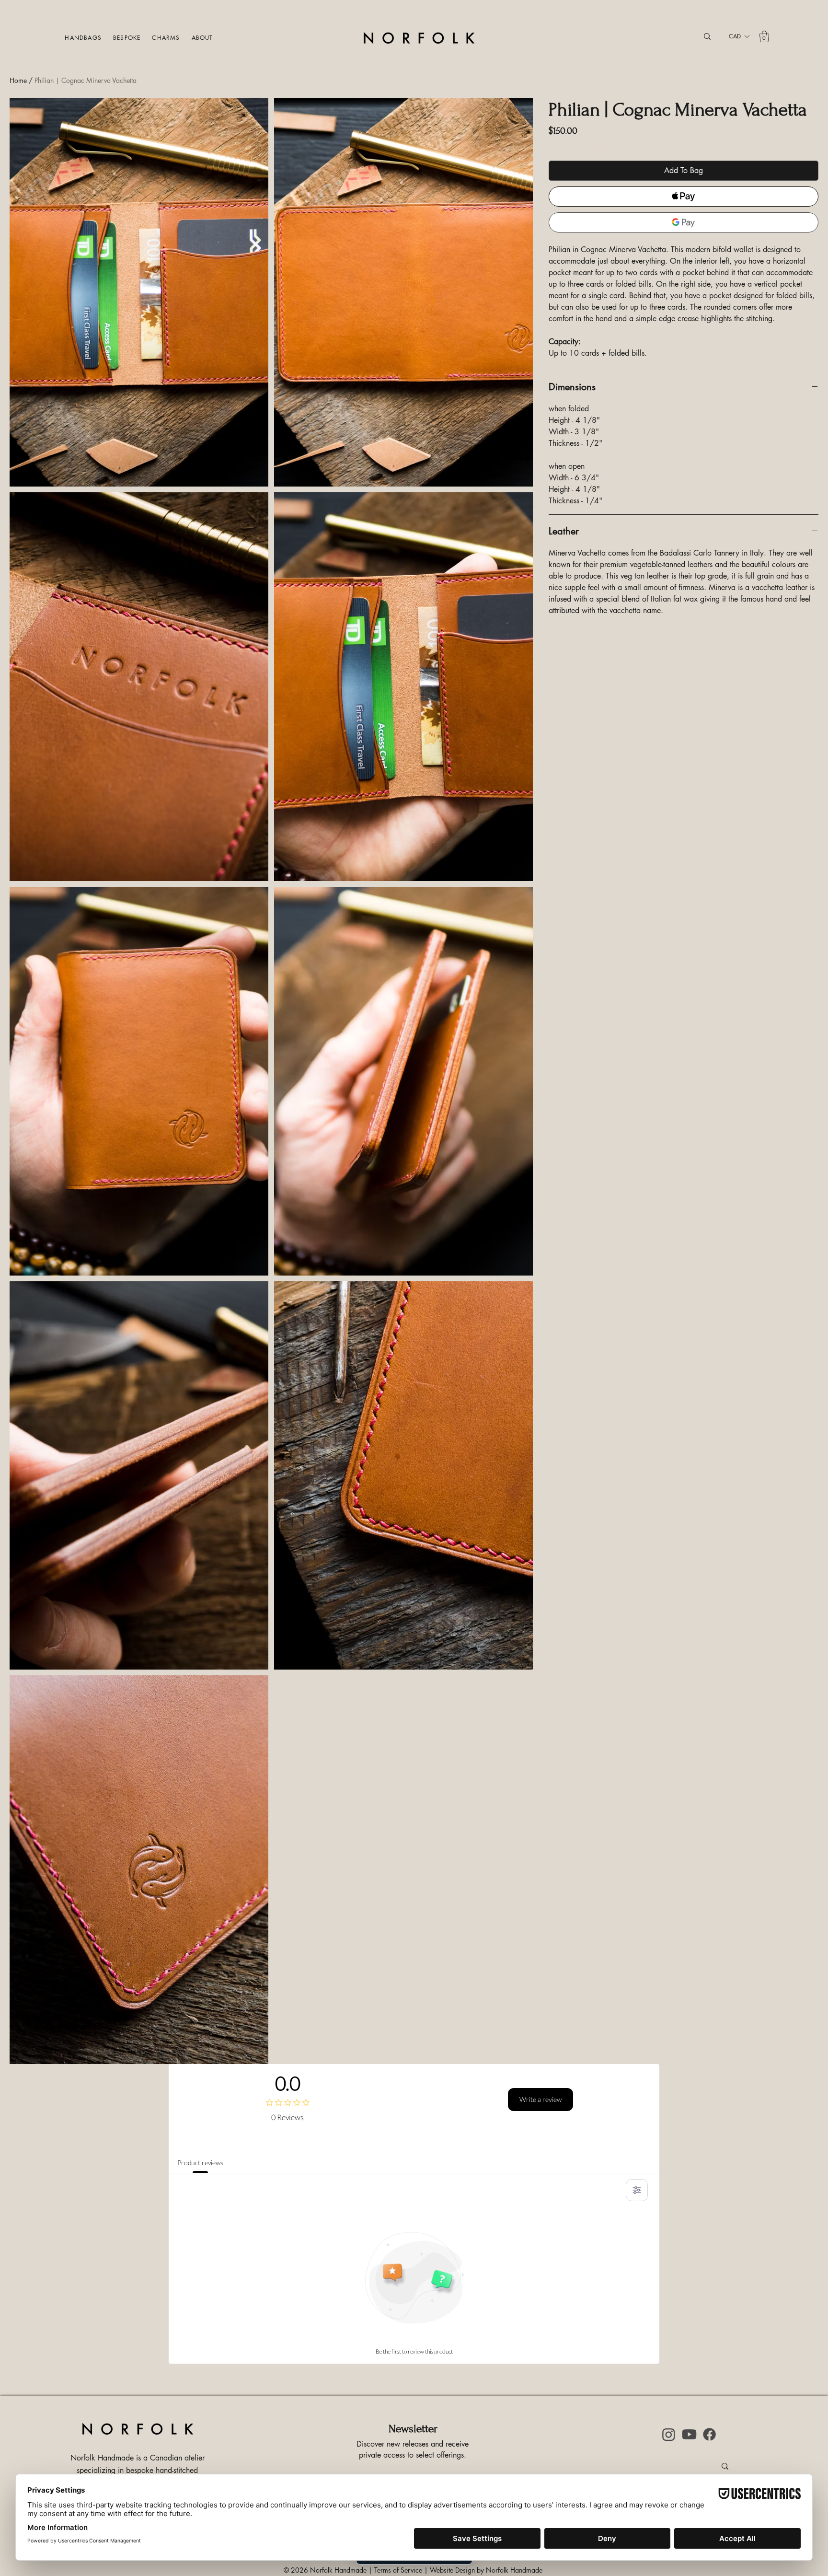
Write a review (540, 2099)
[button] (85, 38)
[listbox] (739, 36)
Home (18, 80)
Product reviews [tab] (200, 2163)
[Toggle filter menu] (637, 2190)
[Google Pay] (684, 222)
